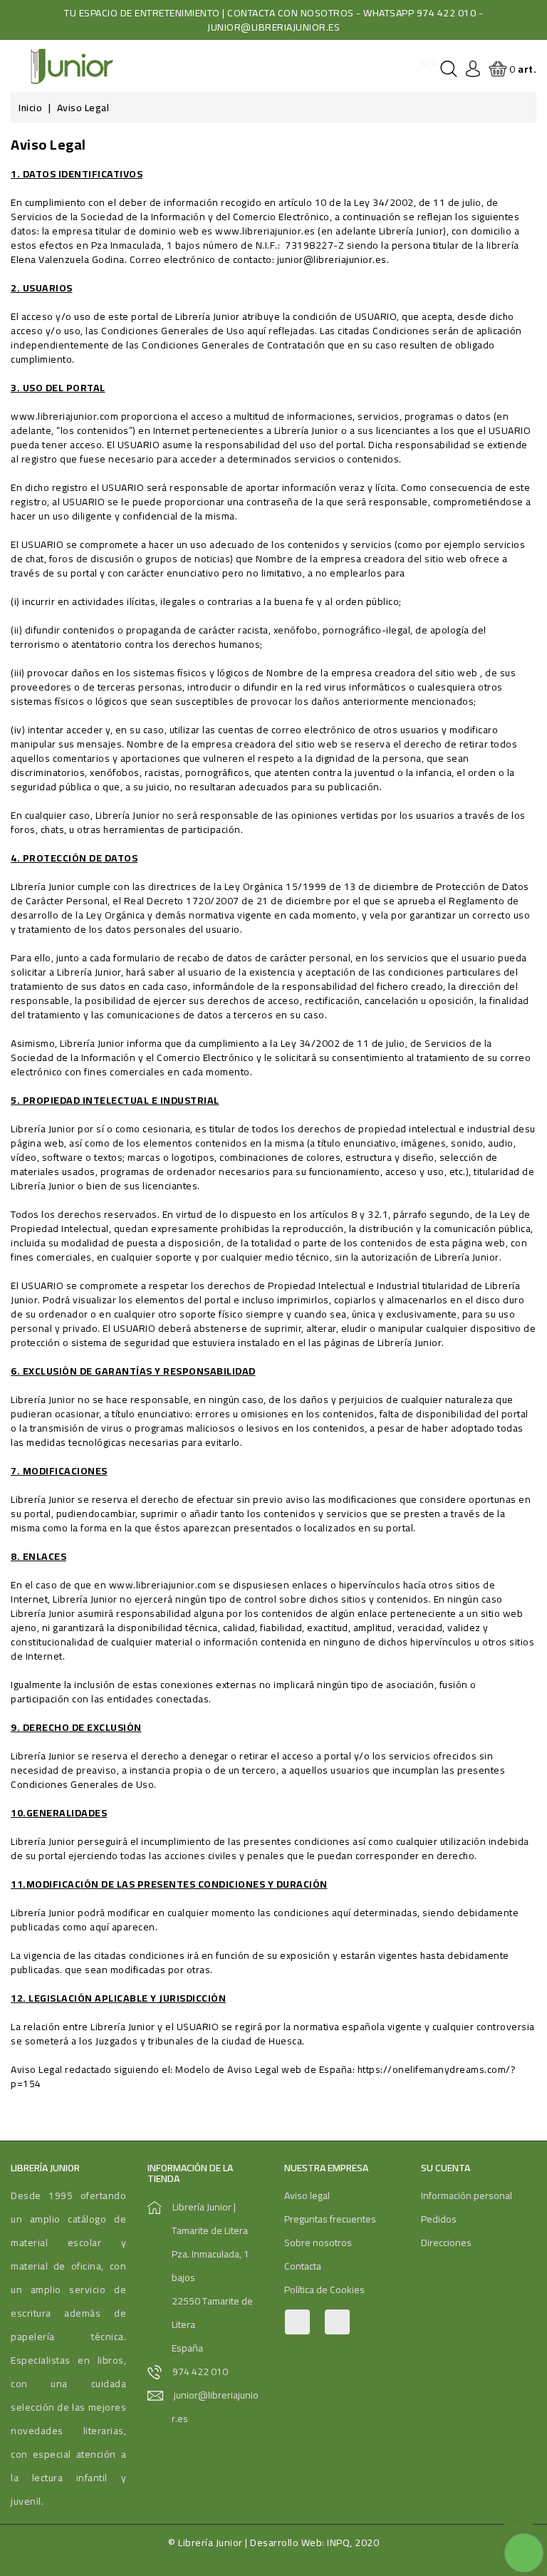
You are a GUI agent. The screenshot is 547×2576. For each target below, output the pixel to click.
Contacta (303, 2266)
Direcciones (446, 2243)
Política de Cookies (324, 2290)
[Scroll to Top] (519, 2519)
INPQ (338, 2543)
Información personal (467, 2195)
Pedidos (439, 2219)
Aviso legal (307, 2195)
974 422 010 (200, 2371)
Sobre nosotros (318, 2243)
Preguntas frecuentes (330, 2219)
